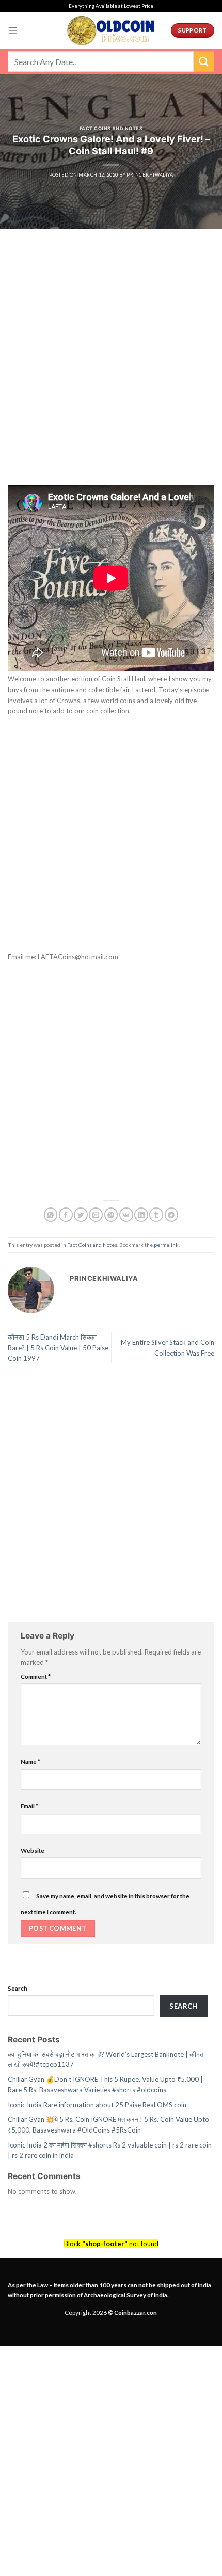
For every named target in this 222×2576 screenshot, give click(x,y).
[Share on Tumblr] (156, 1214)
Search (18, 1988)
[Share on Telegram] (172, 1214)
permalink (166, 1245)
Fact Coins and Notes (111, 128)
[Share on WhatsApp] (51, 1214)
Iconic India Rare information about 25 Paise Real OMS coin (97, 2105)
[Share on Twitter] (81, 1214)
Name (30, 1761)
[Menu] (13, 30)
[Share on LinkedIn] (141, 1214)
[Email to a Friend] (96, 1214)
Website (33, 1850)
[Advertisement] (111, 370)
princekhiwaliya (150, 175)
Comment (36, 1676)
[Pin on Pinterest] (111, 1214)
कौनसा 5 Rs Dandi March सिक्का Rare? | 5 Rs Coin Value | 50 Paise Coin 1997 (58, 1348)
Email (29, 1806)
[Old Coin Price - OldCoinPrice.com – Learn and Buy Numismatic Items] (111, 30)
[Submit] (204, 61)
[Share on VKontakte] (126, 1214)
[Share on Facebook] (66, 1214)
